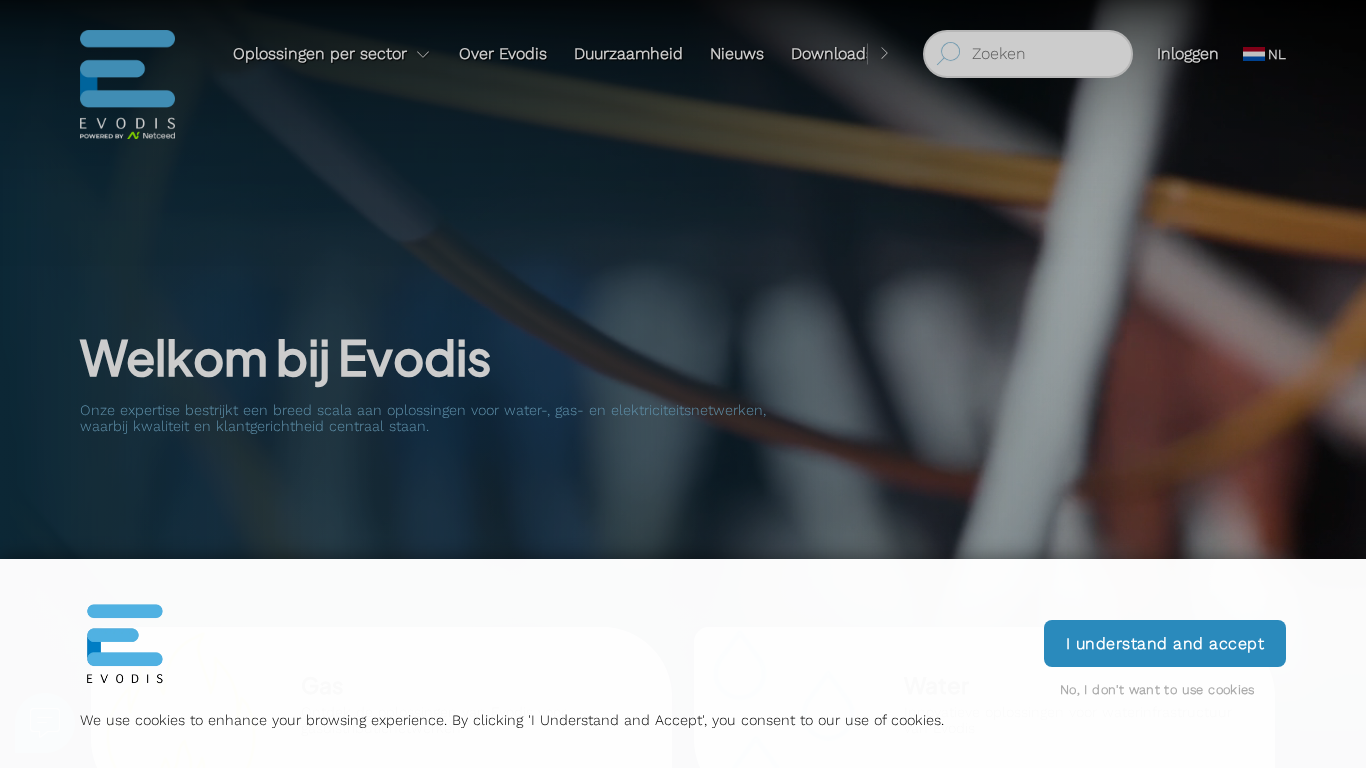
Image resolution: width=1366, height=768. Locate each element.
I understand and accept (1165, 643)
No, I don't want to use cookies (1157, 689)
